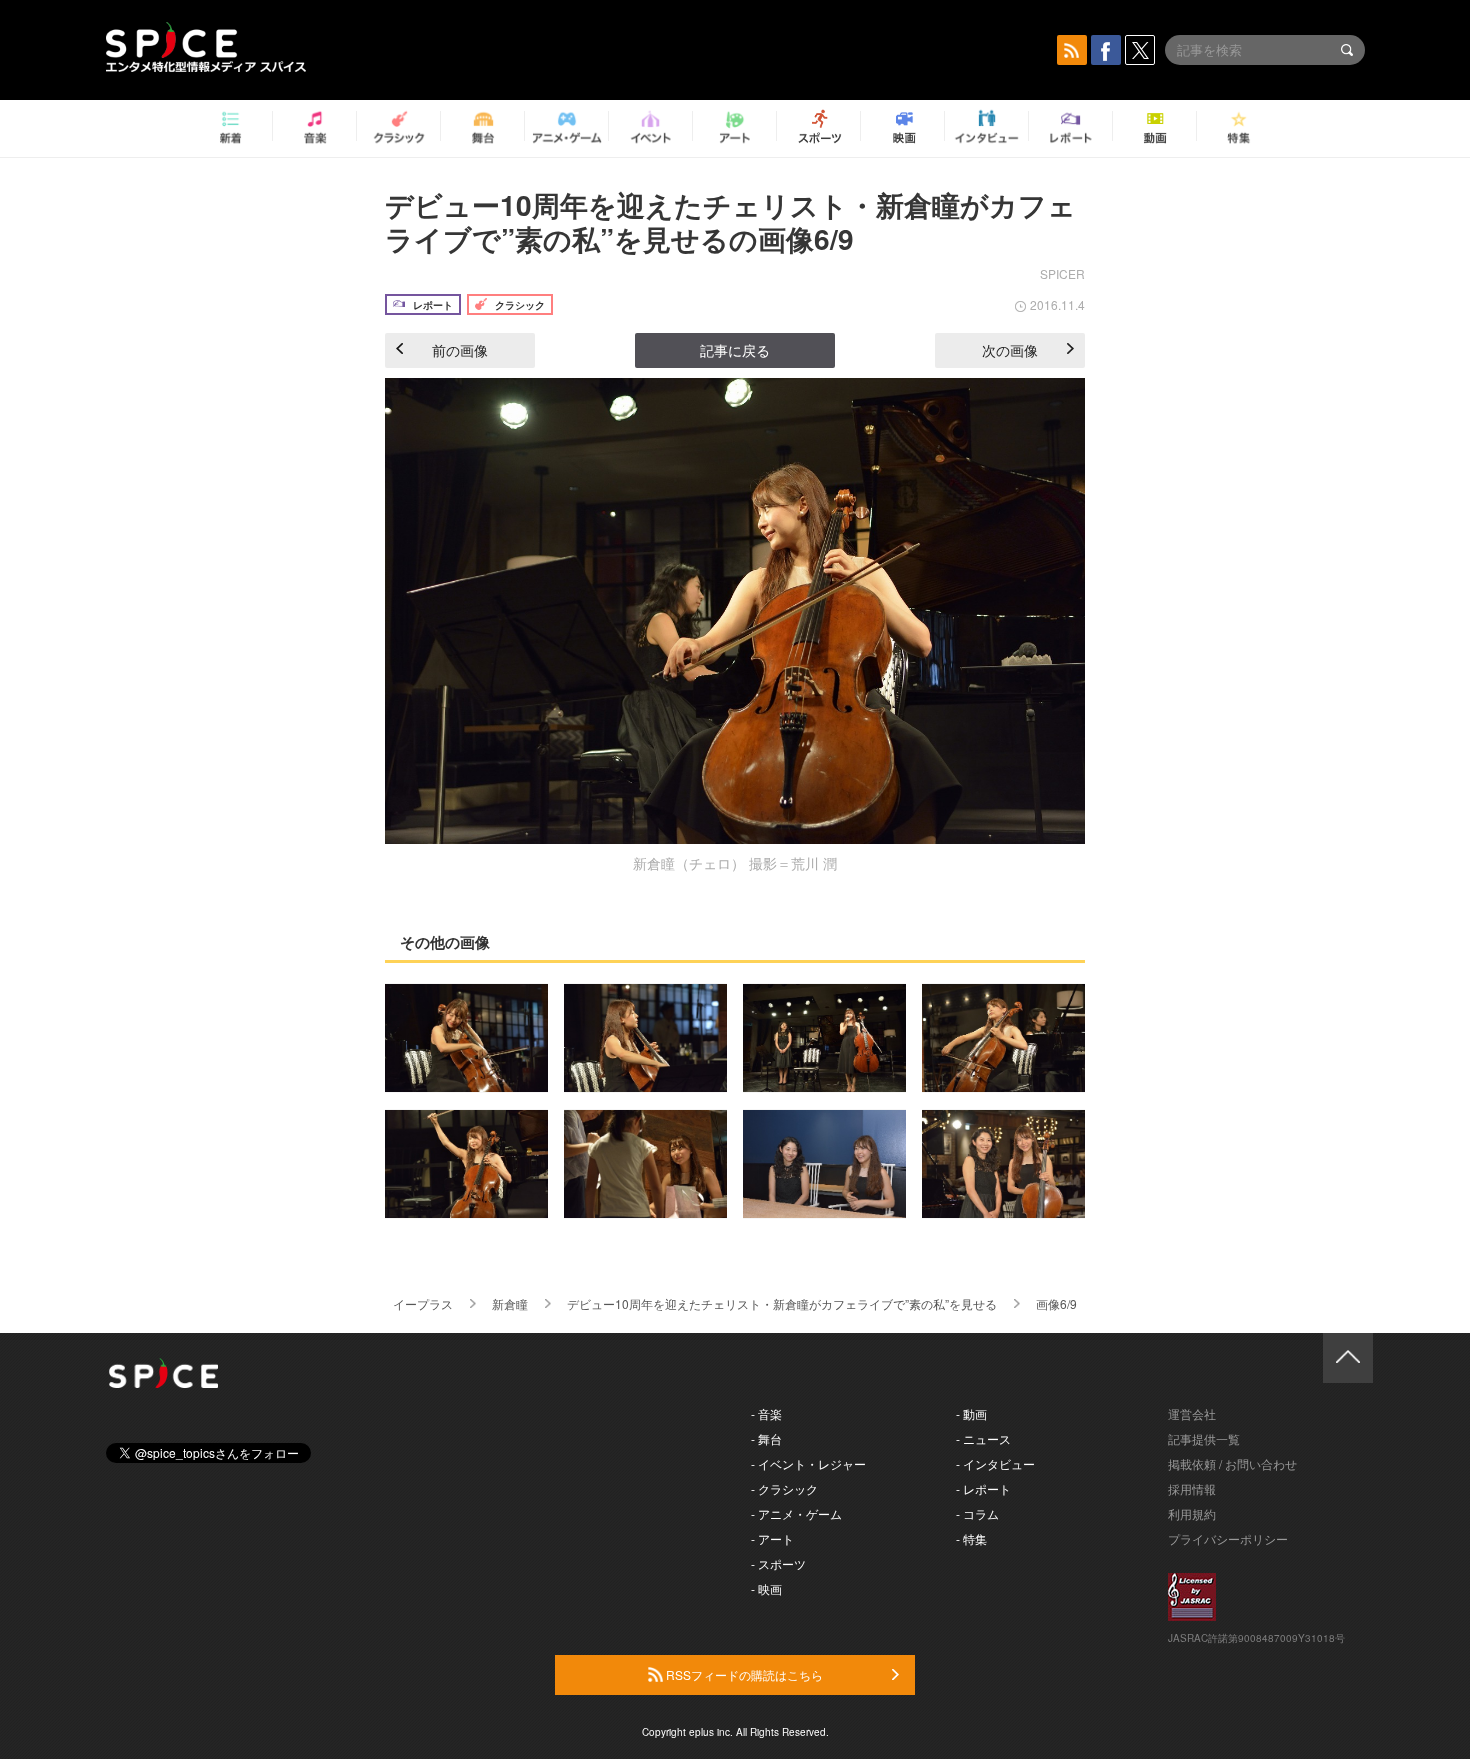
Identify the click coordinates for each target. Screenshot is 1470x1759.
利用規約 (1192, 1513)
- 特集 (971, 1538)
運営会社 (1192, 1413)
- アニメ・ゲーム (796, 1513)
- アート (772, 1538)
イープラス (423, 1303)
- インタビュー (995, 1463)
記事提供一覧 (1204, 1438)
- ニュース (983, 1438)
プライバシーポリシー (1228, 1538)
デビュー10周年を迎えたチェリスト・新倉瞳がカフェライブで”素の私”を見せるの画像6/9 (730, 221)
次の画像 (1010, 350)
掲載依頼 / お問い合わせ (1232, 1463)
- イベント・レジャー (808, 1463)
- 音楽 (766, 1413)
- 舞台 (766, 1438)
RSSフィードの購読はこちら (743, 1674)
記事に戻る (735, 350)
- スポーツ (778, 1563)
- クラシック (784, 1488)
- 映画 (766, 1588)
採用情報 (1192, 1488)
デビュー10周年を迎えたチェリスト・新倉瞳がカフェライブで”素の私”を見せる (782, 1303)
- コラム (977, 1513)
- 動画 (971, 1413)
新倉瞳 (510, 1303)
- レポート (983, 1488)
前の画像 (460, 350)
